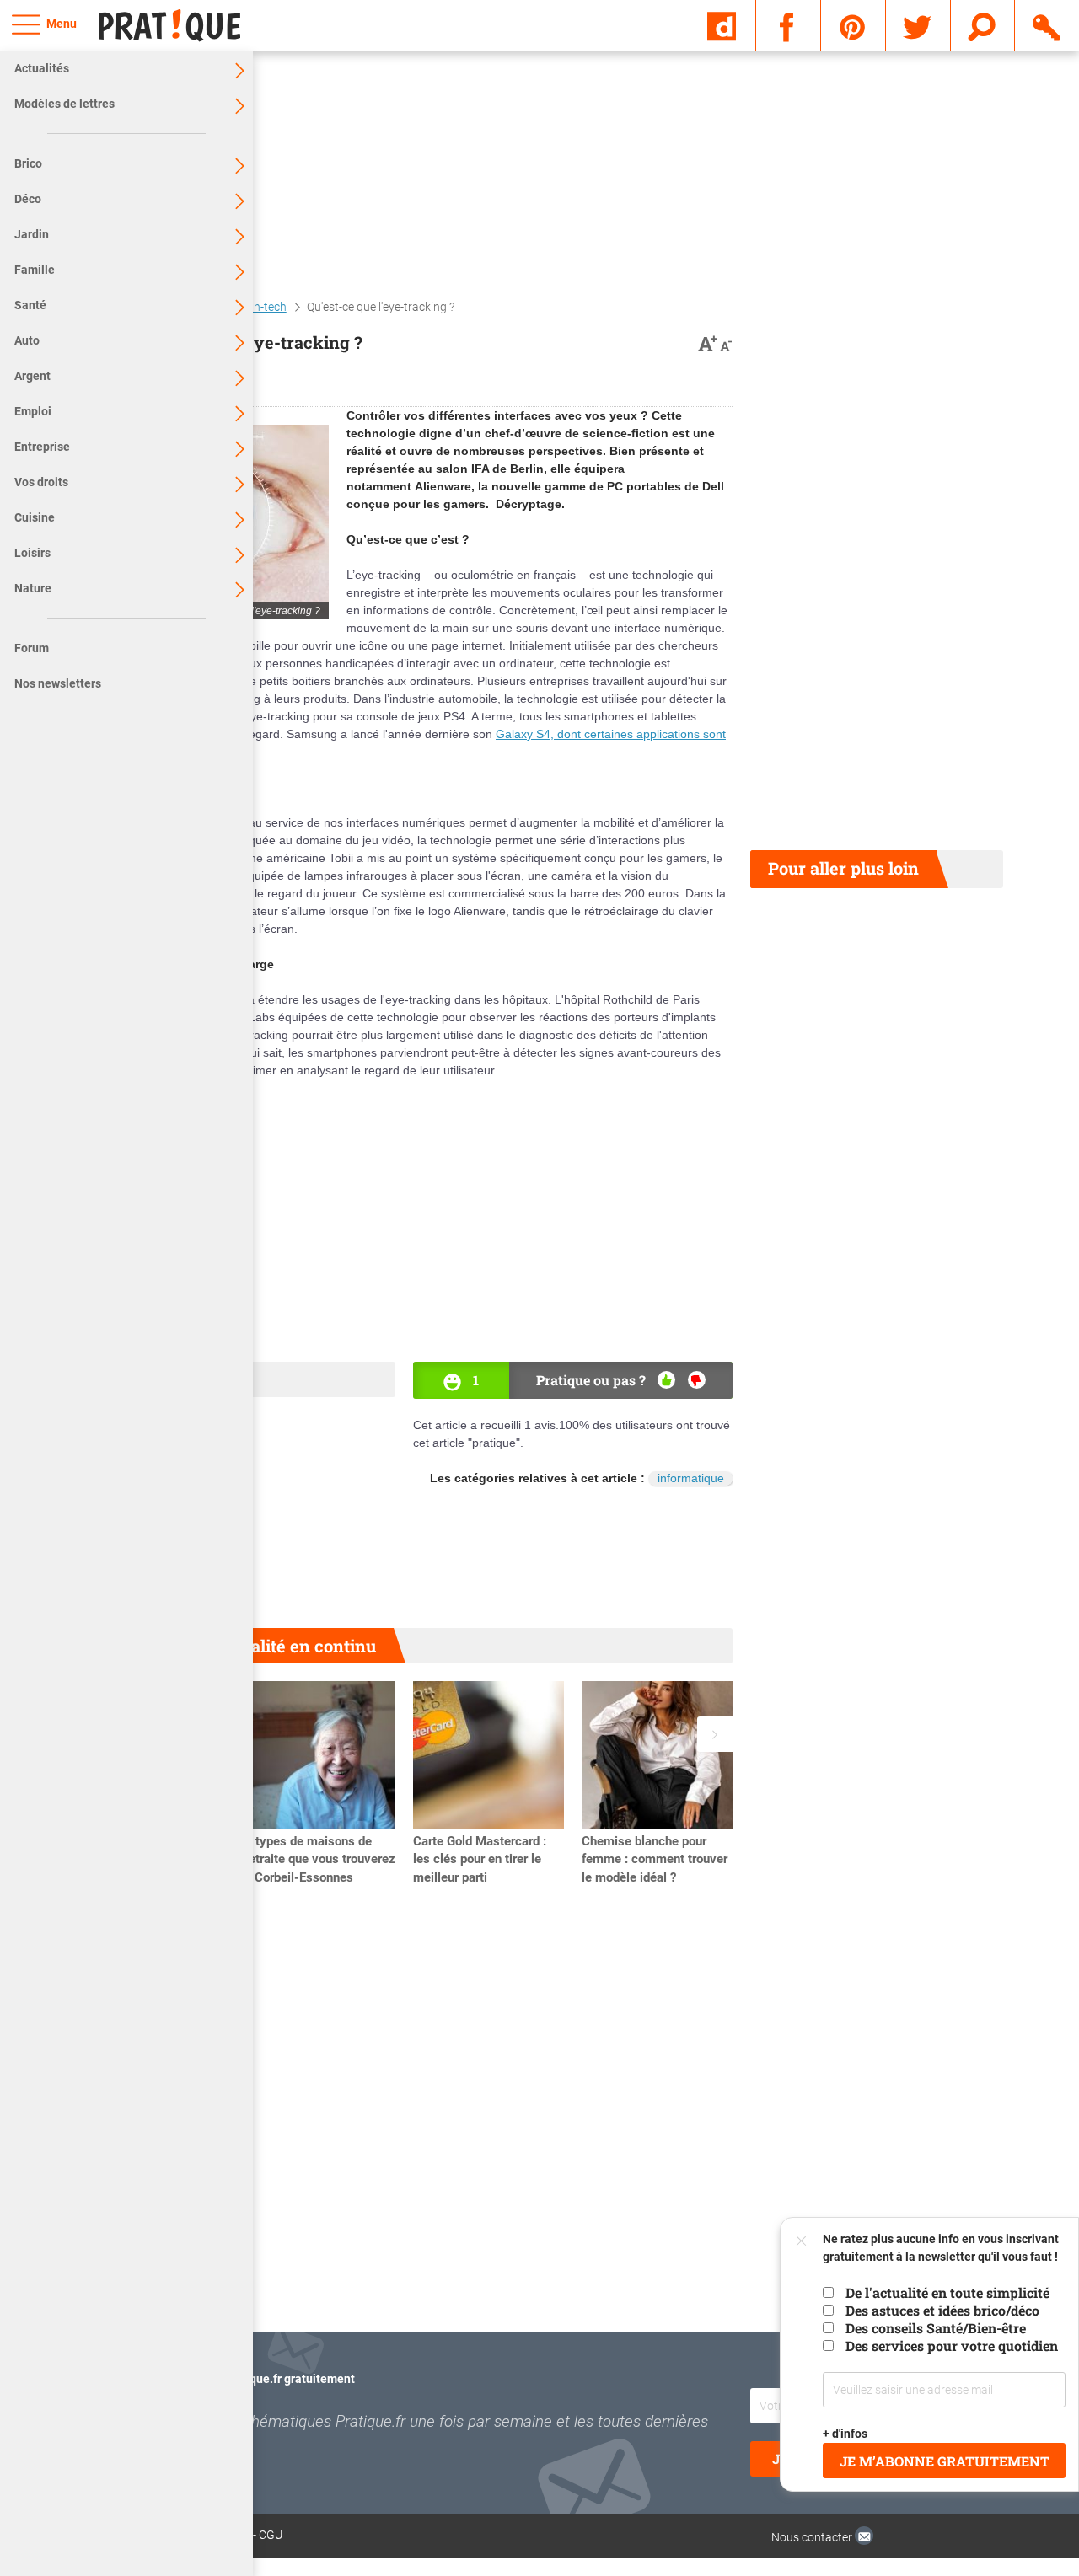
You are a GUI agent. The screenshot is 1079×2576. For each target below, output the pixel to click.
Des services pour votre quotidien (952, 2346)
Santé (30, 305)
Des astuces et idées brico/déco (942, 2310)
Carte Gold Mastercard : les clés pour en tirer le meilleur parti (480, 1860)
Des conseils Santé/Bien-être (936, 2328)
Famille (35, 270)
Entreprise (42, 447)
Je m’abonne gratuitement (945, 2461)
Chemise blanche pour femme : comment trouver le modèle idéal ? (655, 1860)
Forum (32, 648)
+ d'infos (846, 2434)
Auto (27, 340)
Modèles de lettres (64, 104)
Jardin (32, 234)
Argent (32, 376)
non (697, 1380)
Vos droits (41, 482)
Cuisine (35, 517)
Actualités (42, 68)
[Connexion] (1047, 24)
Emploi (33, 411)
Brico (28, 163)
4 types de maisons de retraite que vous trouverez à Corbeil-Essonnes (320, 1860)
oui (666, 1380)
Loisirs (32, 553)
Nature (33, 588)
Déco (28, 199)
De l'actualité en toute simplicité (947, 2292)
